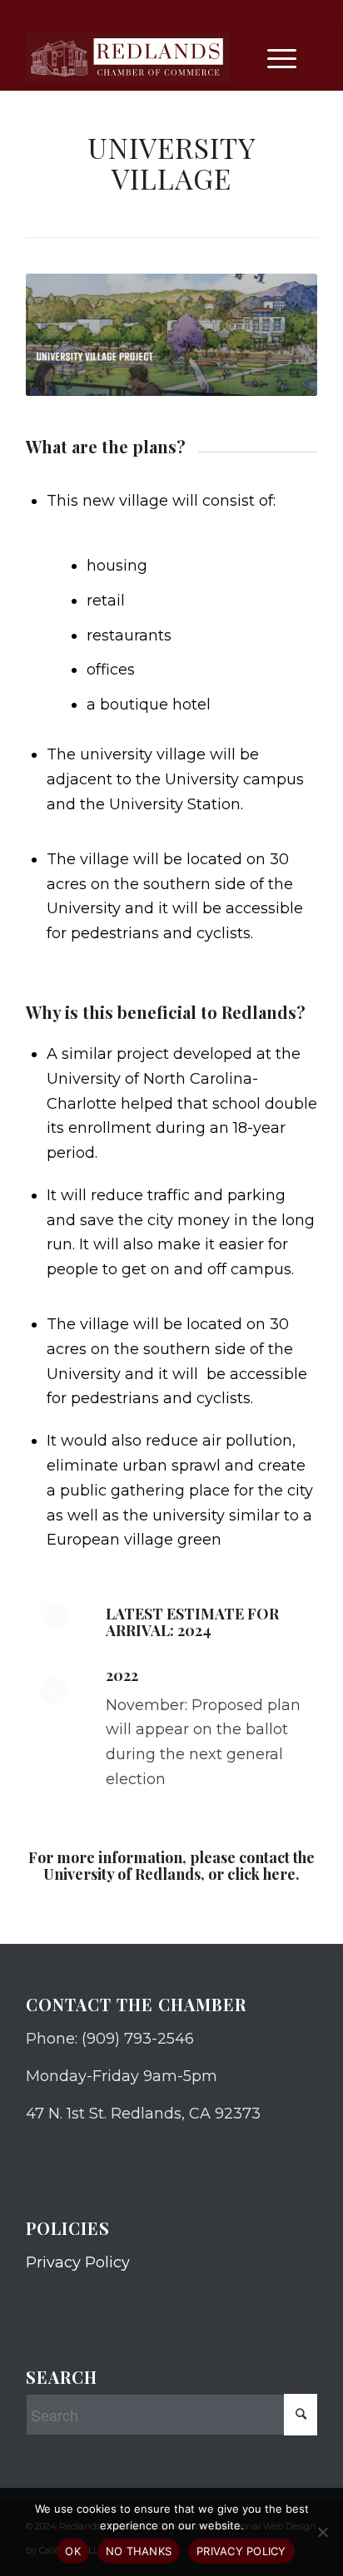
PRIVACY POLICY (241, 2551)
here (279, 1874)
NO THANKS (139, 2551)
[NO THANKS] (322, 2532)
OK (73, 2551)
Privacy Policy (78, 2262)
